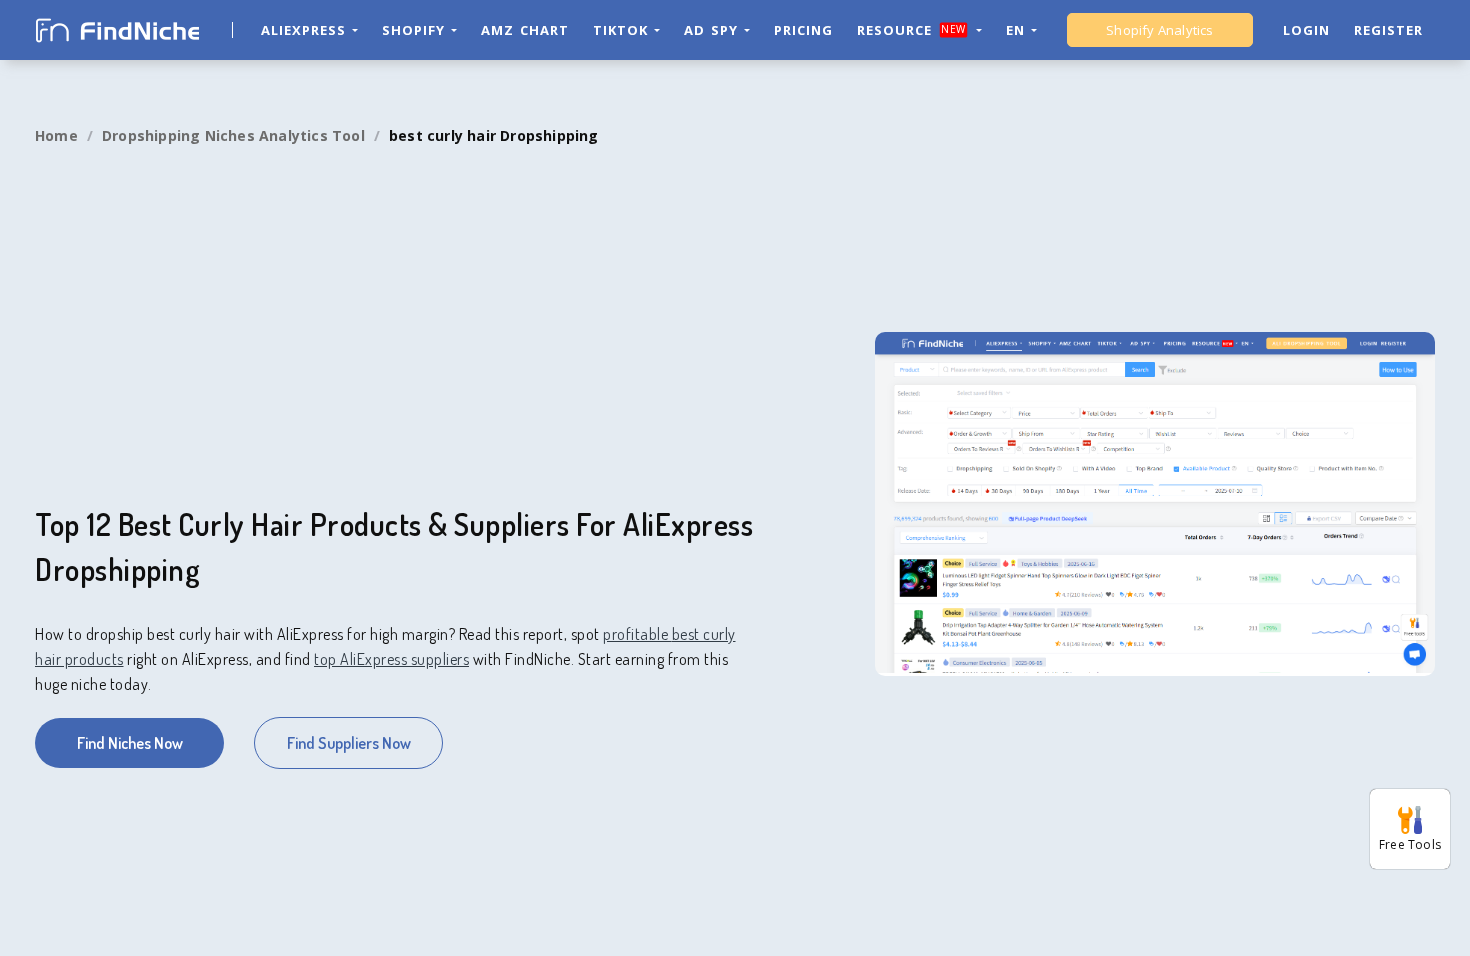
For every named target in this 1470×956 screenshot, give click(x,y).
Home (56, 135)
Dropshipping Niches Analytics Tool (233, 135)
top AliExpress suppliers (391, 659)
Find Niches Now (130, 743)
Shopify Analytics (1159, 30)
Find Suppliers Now (349, 743)
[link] (56, 136)
